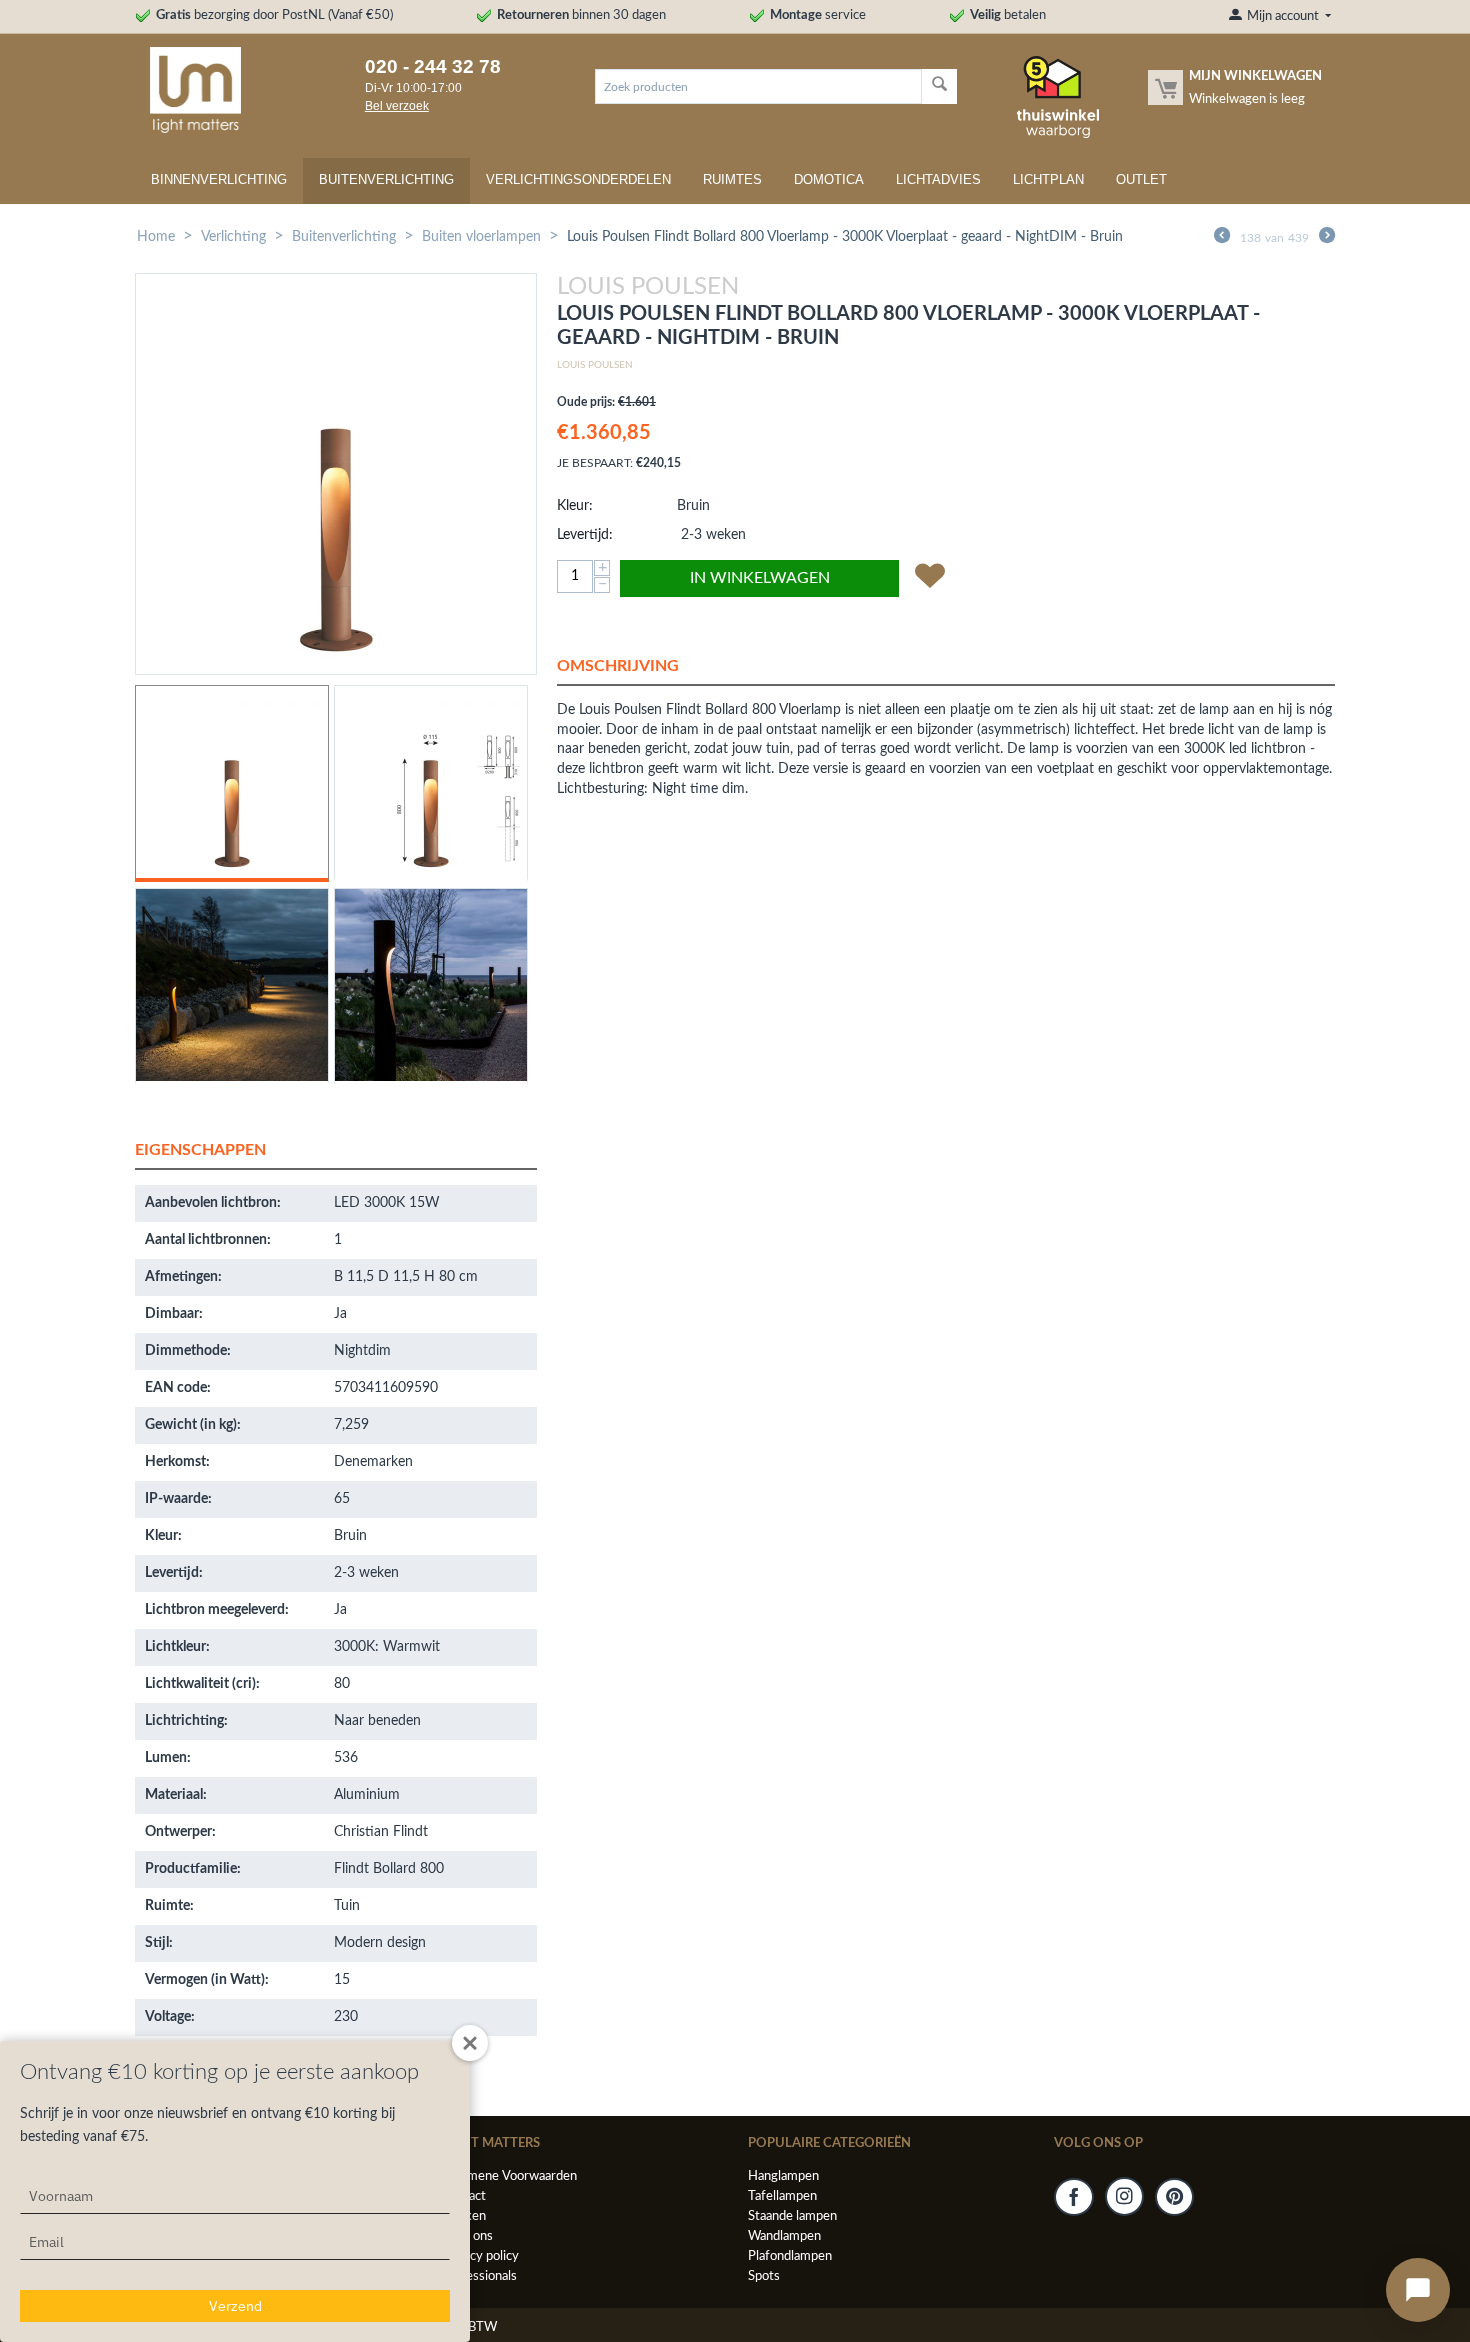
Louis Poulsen (595, 365)
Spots (764, 2276)
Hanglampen (783, 2176)
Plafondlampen (790, 2256)
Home (156, 237)
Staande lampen (792, 2216)
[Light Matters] (188, 89)
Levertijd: (585, 535)
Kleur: (575, 506)
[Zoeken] (939, 86)
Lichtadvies (938, 179)
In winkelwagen (760, 578)
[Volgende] (1327, 238)
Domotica (829, 179)
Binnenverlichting (219, 179)
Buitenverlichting (386, 179)
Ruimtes (732, 179)
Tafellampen (782, 2196)
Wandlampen (784, 2236)
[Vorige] (1222, 238)
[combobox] (758, 86)
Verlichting (233, 237)
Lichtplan (1048, 179)
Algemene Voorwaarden (509, 2176)
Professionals (479, 2276)
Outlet (1141, 179)
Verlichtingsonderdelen (578, 179)
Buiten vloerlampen (481, 237)
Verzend (235, 2306)
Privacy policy (480, 2256)
